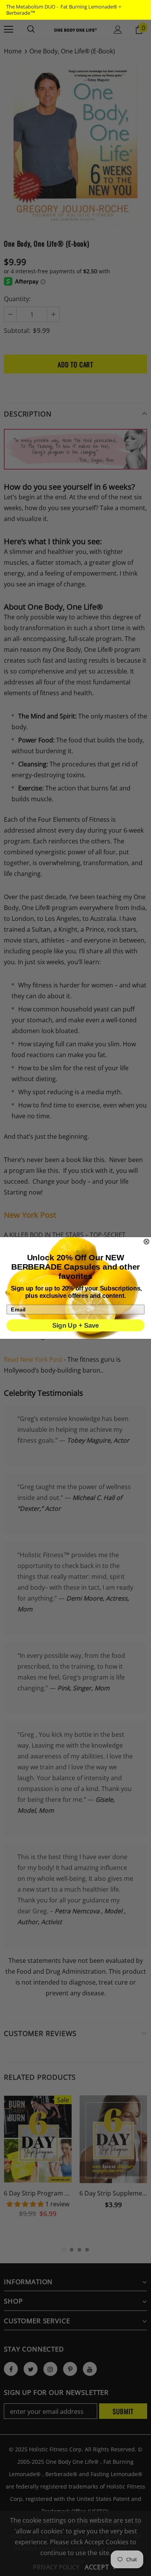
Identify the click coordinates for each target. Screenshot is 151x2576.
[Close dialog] (147, 1242)
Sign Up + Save (76, 1325)
